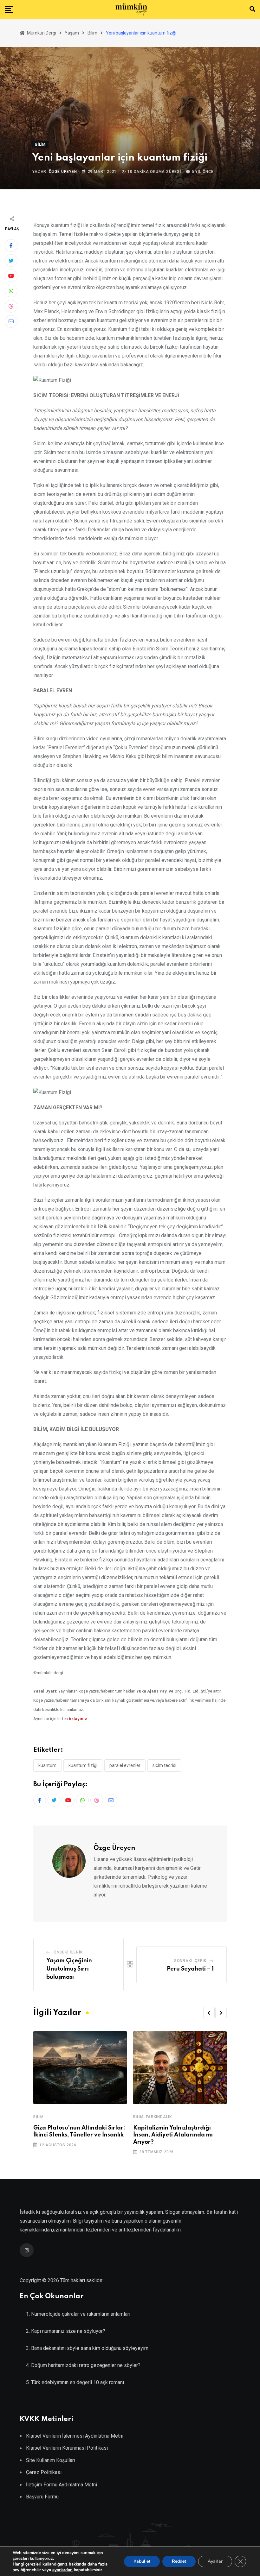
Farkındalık (159, 2117)
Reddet (179, 2561)
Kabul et (142, 2561)
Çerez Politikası (44, 2472)
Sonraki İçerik (190, 1961)
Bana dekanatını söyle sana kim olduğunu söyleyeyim (90, 2348)
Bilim (39, 2117)
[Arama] (252, 9)
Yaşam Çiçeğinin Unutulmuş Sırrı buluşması (69, 1969)
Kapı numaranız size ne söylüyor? (68, 2331)
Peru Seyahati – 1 (190, 1969)
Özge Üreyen (63, 172)
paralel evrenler (125, 1765)
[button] (209, 2013)
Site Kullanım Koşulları (51, 2460)
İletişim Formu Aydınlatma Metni (62, 2485)
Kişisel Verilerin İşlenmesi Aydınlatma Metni (75, 2436)
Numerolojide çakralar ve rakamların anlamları (81, 2314)
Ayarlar (215, 2561)
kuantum (47, 1765)
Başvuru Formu (42, 2497)
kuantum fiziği (83, 1765)
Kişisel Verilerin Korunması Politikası (67, 2448)
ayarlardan (62, 2570)
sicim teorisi (164, 1765)
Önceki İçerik (68, 1952)
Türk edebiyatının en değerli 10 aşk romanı (78, 2382)
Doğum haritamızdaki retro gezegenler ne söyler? (86, 2365)
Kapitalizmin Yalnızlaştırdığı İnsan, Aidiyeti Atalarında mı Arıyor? (173, 2135)
